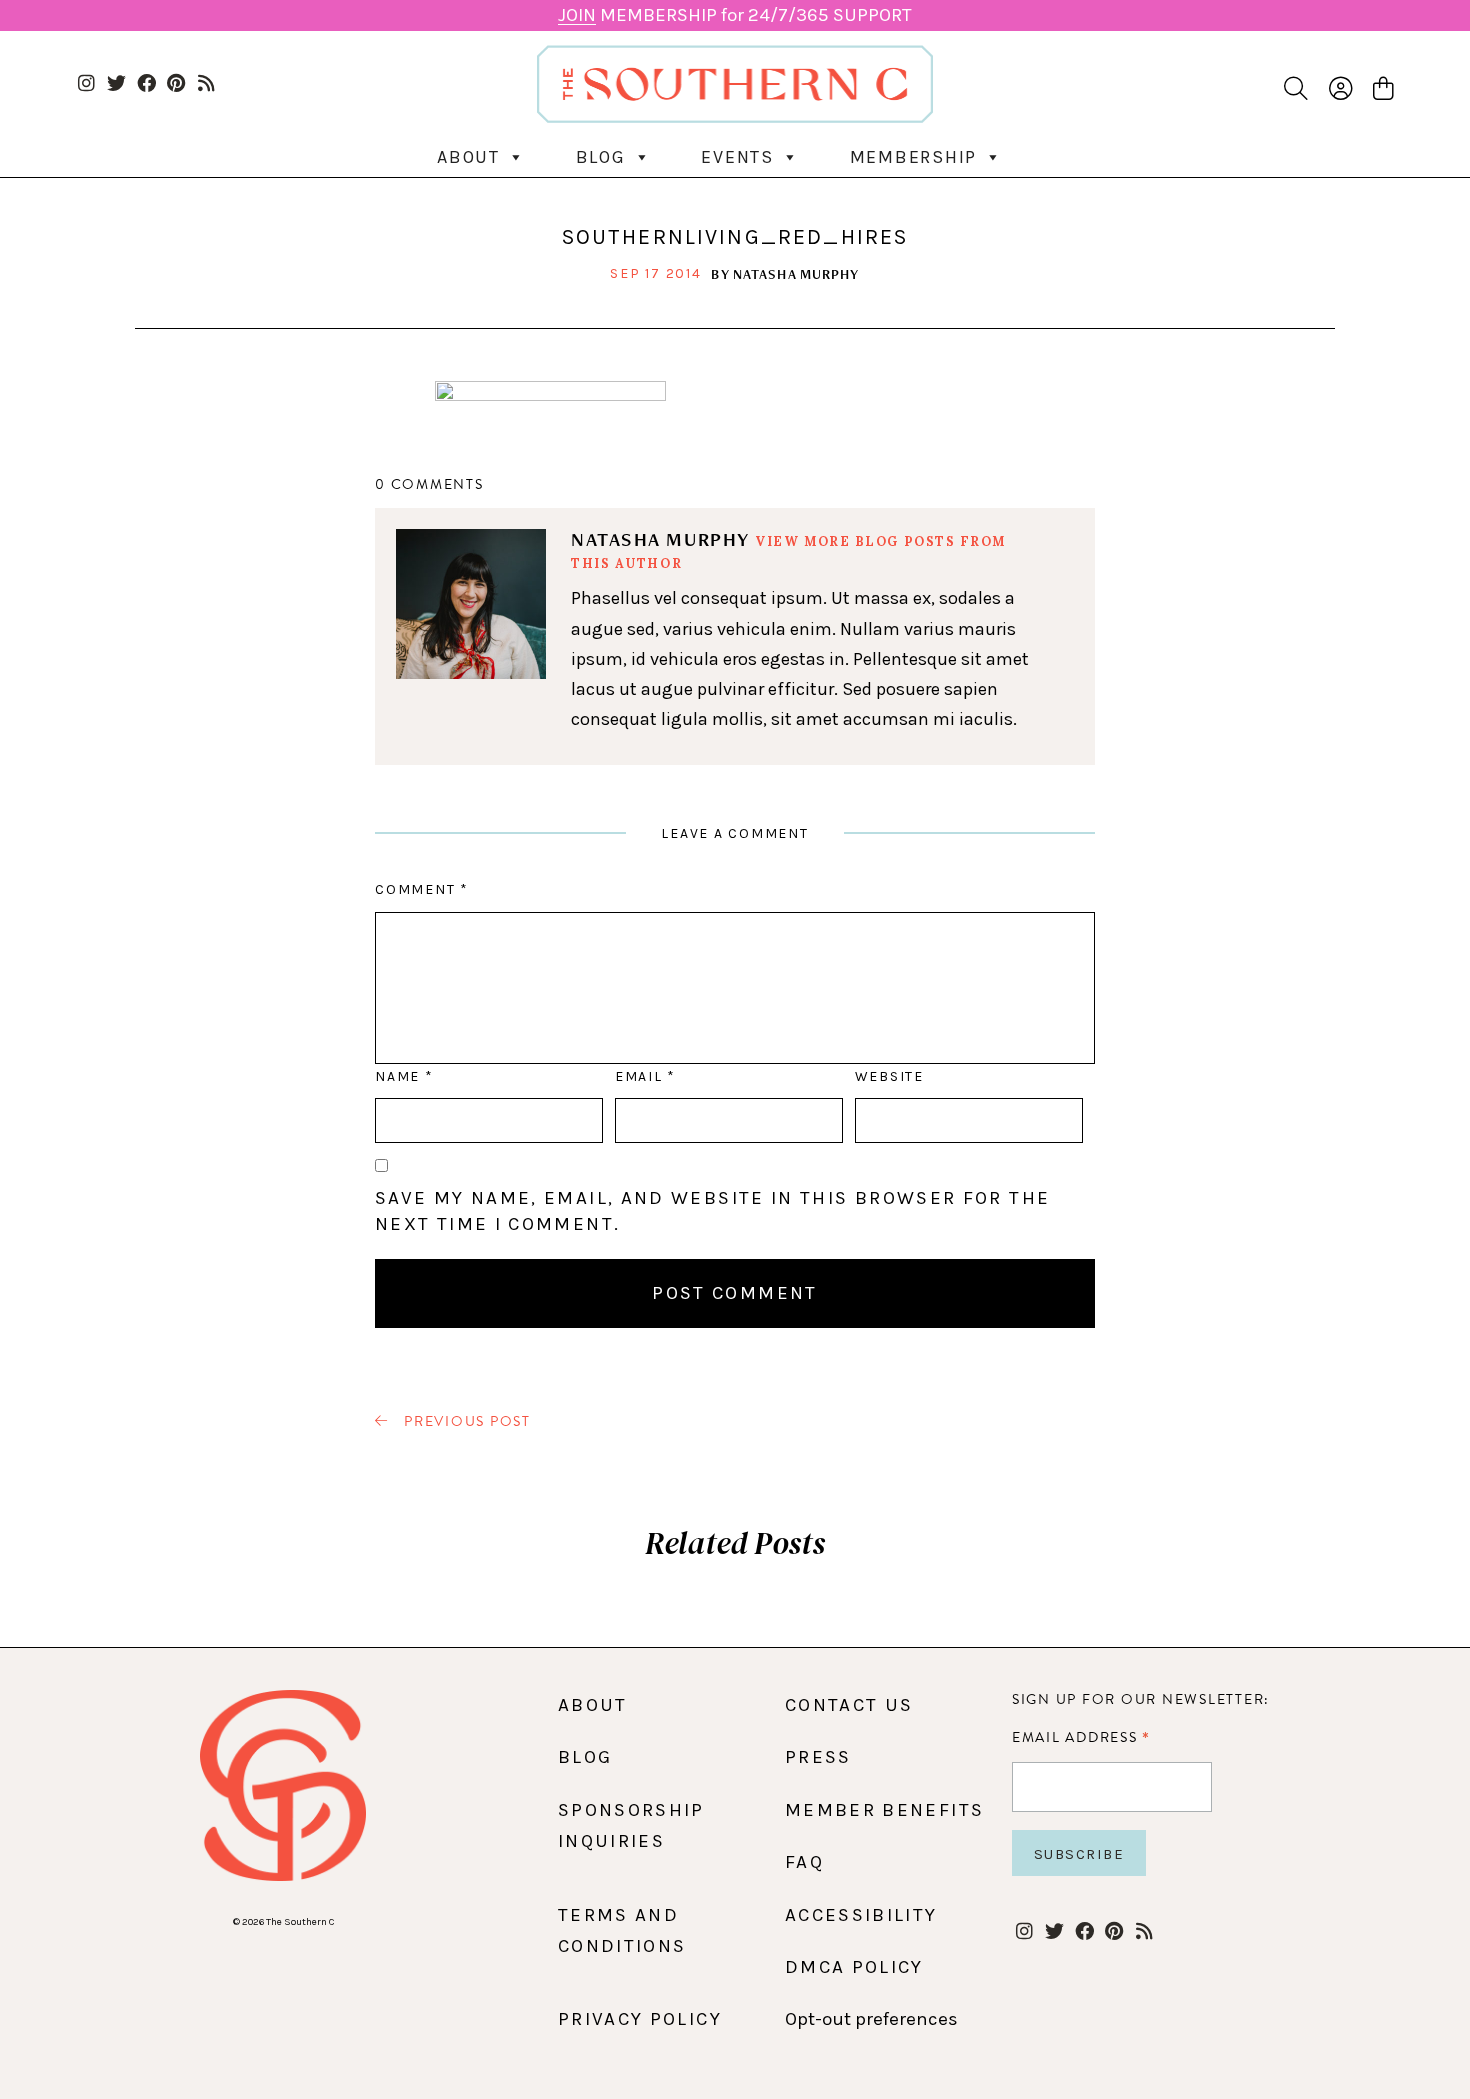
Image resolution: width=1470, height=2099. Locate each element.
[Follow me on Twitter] (116, 84)
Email (645, 1076)
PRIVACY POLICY (640, 2019)
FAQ (804, 1862)
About (468, 157)
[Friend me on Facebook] (146, 84)
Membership (914, 157)
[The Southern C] (735, 83)
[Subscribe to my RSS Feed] (206, 84)
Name (403, 1076)
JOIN (577, 15)
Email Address (1081, 1737)
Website (889, 1076)
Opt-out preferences (871, 2019)
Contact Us (849, 1705)
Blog (601, 157)
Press (818, 1757)
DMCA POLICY (854, 1967)
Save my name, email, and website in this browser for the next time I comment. (712, 1211)
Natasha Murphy (796, 274)
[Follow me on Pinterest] (176, 84)
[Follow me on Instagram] (86, 84)
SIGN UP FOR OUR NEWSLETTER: (1141, 1699)
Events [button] (737, 157)
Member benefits (884, 1810)
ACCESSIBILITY (861, 1915)
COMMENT (421, 889)
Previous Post (465, 1422)
